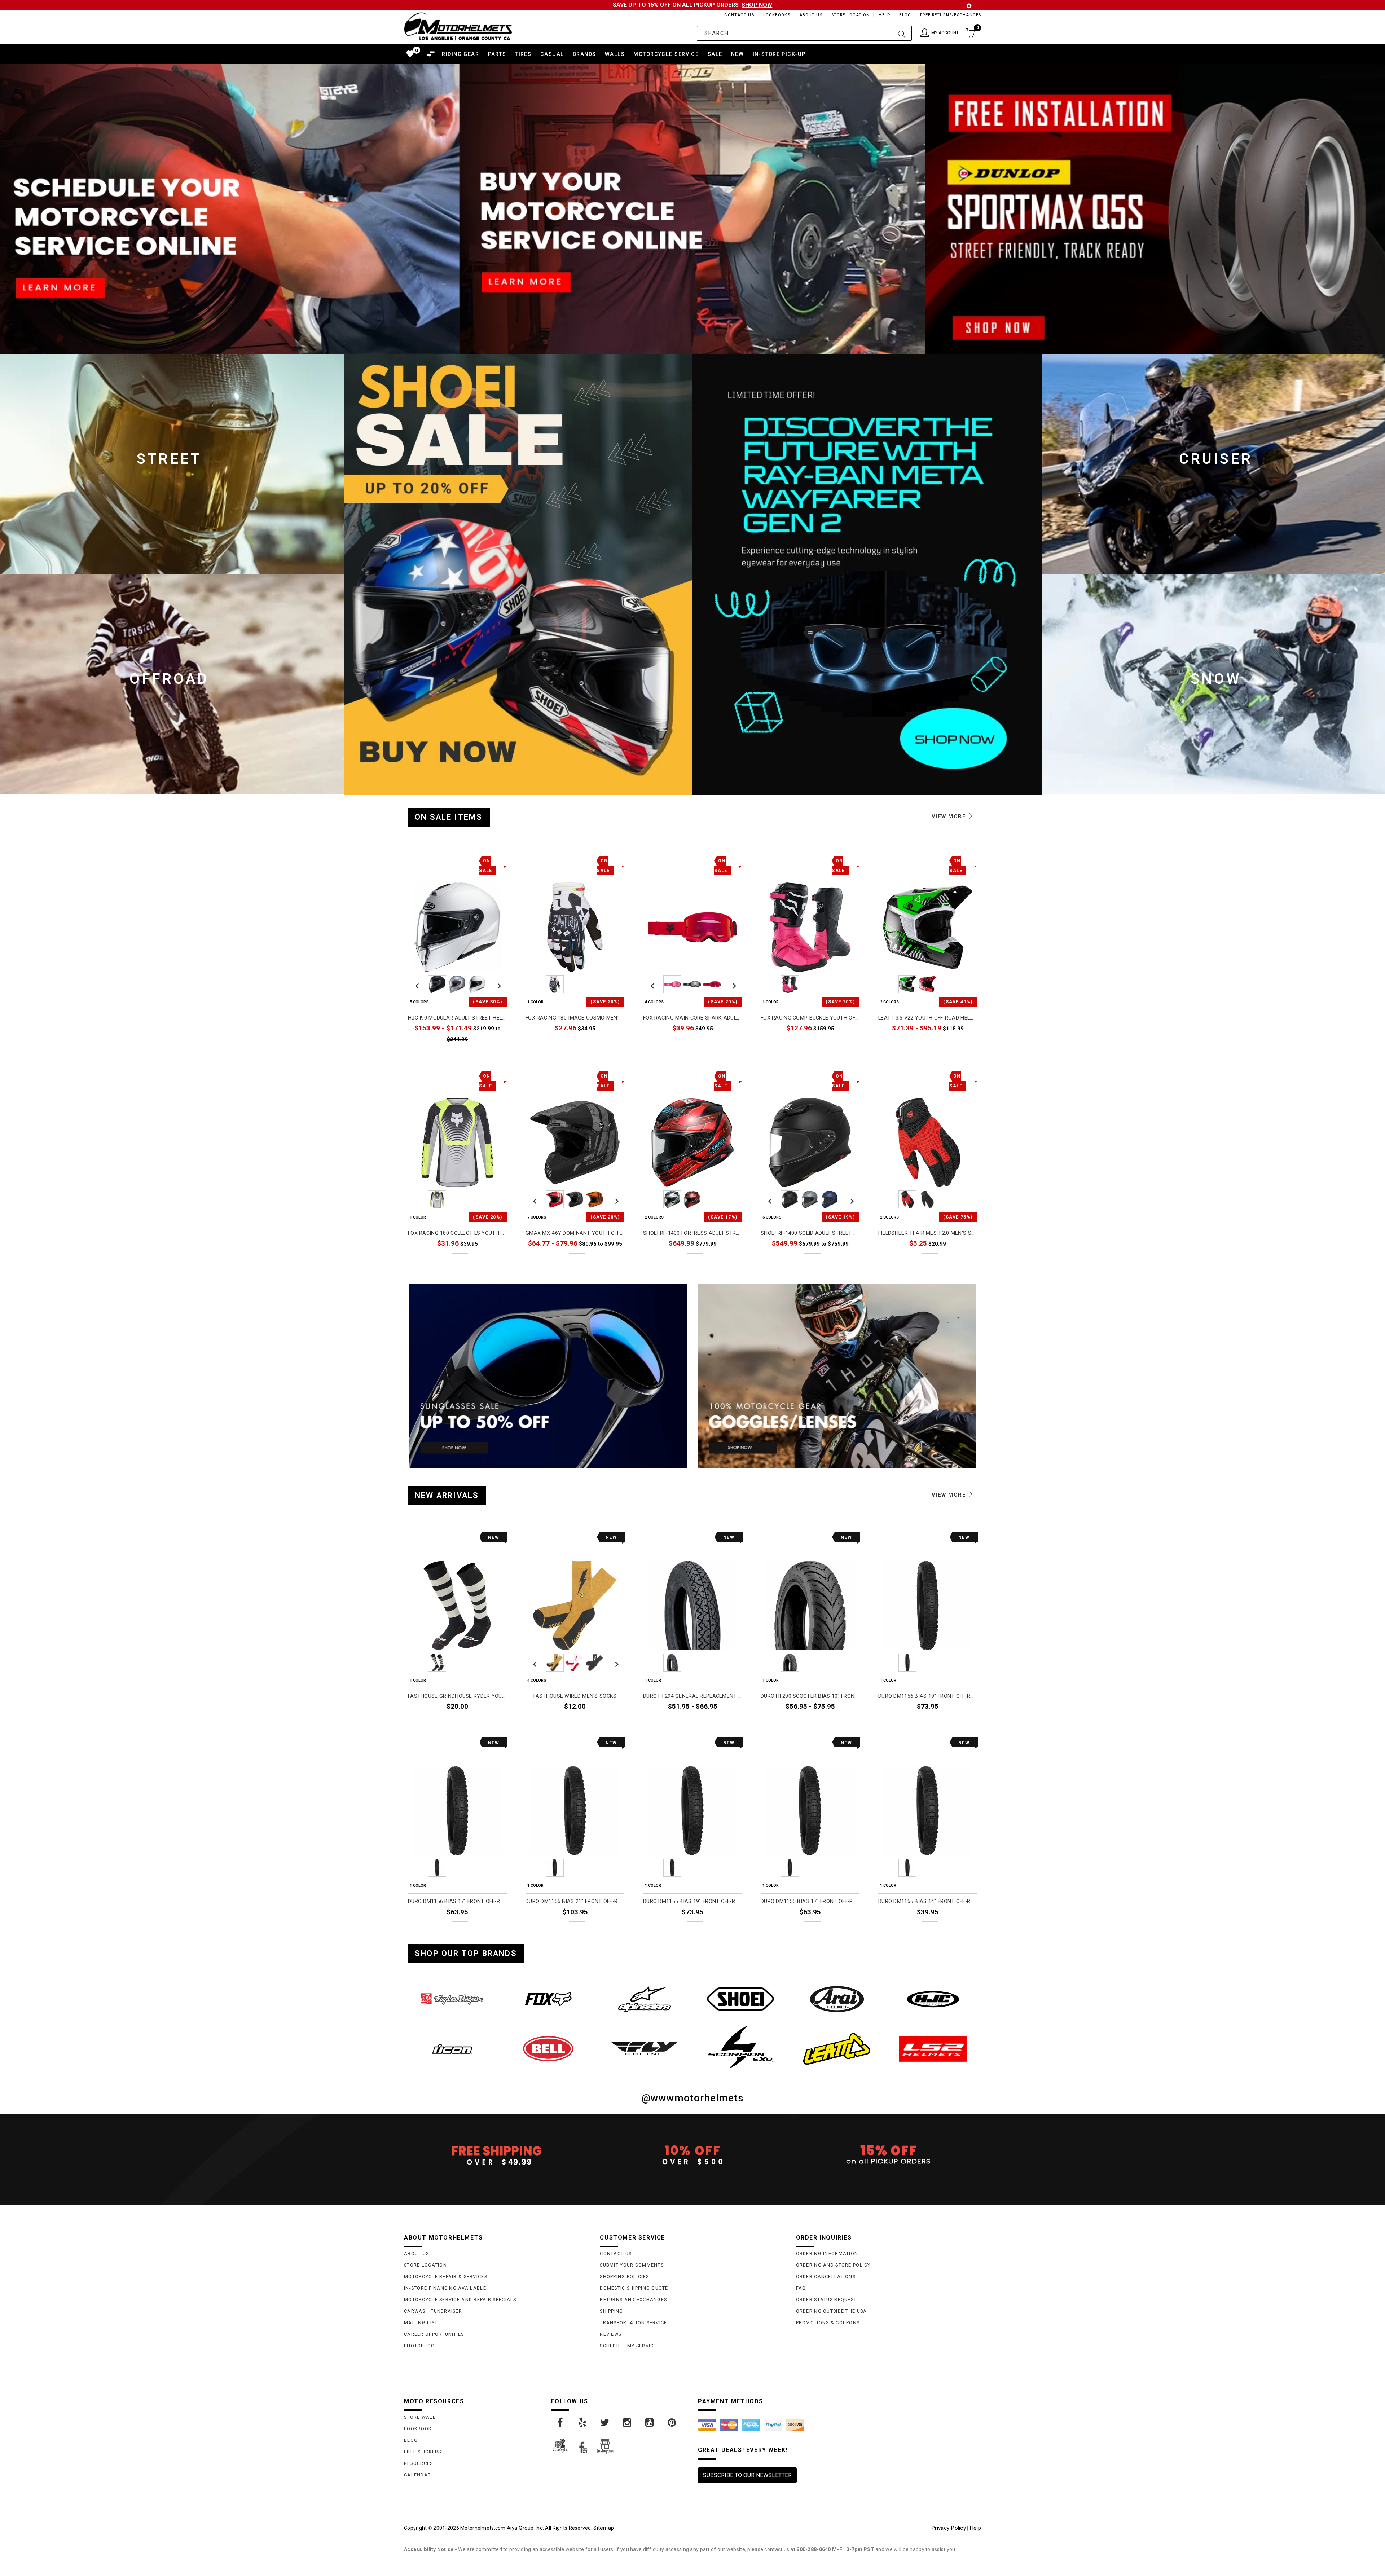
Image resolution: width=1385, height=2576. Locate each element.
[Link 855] (644, 2048)
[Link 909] (605, 2423)
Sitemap (604, 2528)
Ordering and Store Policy (833, 2265)
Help (884, 15)
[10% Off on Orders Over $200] (692, 2155)
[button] (940, 33)
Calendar (417, 2475)
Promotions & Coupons (828, 2323)
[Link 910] (628, 2423)
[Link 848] (548, 1999)
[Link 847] (452, 1999)
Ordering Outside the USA (832, 2311)
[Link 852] (933, 1999)
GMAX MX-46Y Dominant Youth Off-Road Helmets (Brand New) (575, 1233)
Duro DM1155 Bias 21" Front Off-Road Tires (575, 1901)
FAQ (801, 2288)
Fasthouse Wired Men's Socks (575, 1696)
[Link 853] (452, 2049)
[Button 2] (902, 33)
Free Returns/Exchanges (951, 15)
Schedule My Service (628, 2346)
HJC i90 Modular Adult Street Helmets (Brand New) (457, 1018)
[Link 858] (933, 2049)
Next (497, 984)
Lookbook (418, 2429)
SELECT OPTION (482, 1054)
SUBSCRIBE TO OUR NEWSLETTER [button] (747, 2475)
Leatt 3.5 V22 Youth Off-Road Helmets (928, 1018)
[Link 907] (560, 2423)
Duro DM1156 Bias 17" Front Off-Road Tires (457, 1901)
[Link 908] (583, 2423)
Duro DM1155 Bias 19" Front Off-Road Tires (692, 1901)
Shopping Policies (624, 2276)
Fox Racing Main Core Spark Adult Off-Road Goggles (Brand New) (692, 1018)
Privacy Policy (949, 2528)
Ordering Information (827, 2253)
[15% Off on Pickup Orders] (889, 2155)
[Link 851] (837, 1999)
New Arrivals (447, 1495)
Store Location (851, 15)
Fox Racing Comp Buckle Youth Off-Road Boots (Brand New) (810, 1018)
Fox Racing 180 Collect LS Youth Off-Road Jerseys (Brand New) (457, 1233)
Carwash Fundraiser (433, 2311)
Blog (905, 15)
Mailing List (421, 2323)
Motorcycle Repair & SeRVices (446, 2276)
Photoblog (419, 2346)
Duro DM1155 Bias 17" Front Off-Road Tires (810, 1901)
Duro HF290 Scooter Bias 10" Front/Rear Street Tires (810, 1696)
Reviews (611, 2334)
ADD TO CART (485, 1723)
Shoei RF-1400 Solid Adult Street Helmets (810, 1233)
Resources (419, 2463)
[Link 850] (741, 1999)
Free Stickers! (423, 2452)
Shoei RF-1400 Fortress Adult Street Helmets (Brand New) (692, 1233)
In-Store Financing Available (445, 2288)
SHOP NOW (757, 5)
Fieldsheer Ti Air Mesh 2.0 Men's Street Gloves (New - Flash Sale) (928, 1233)
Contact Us (739, 15)
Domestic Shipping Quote (634, 2288)
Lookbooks (777, 15)
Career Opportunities (434, 2334)
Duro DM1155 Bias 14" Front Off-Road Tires (928, 1901)
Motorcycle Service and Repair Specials (460, 2300)
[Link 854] (548, 2049)
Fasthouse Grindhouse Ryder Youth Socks (457, 1696)
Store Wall (420, 2417)
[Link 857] (837, 2049)
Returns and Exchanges (633, 2300)
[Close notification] (969, 6)
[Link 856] (741, 2047)
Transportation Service (633, 2323)
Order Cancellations (826, 2276)
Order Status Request (826, 2300)
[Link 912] (672, 2423)
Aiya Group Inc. (525, 2528)
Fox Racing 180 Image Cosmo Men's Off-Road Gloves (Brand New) (575, 1018)
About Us (811, 15)
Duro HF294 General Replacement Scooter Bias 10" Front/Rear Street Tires (692, 1696)
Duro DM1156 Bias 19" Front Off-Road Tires (928, 1696)
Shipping (611, 2311)
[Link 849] (644, 1999)
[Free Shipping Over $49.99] (496, 2155)
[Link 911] (650, 2423)
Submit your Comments (632, 2265)
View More (950, 816)
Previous (417, 984)
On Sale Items (449, 817)
